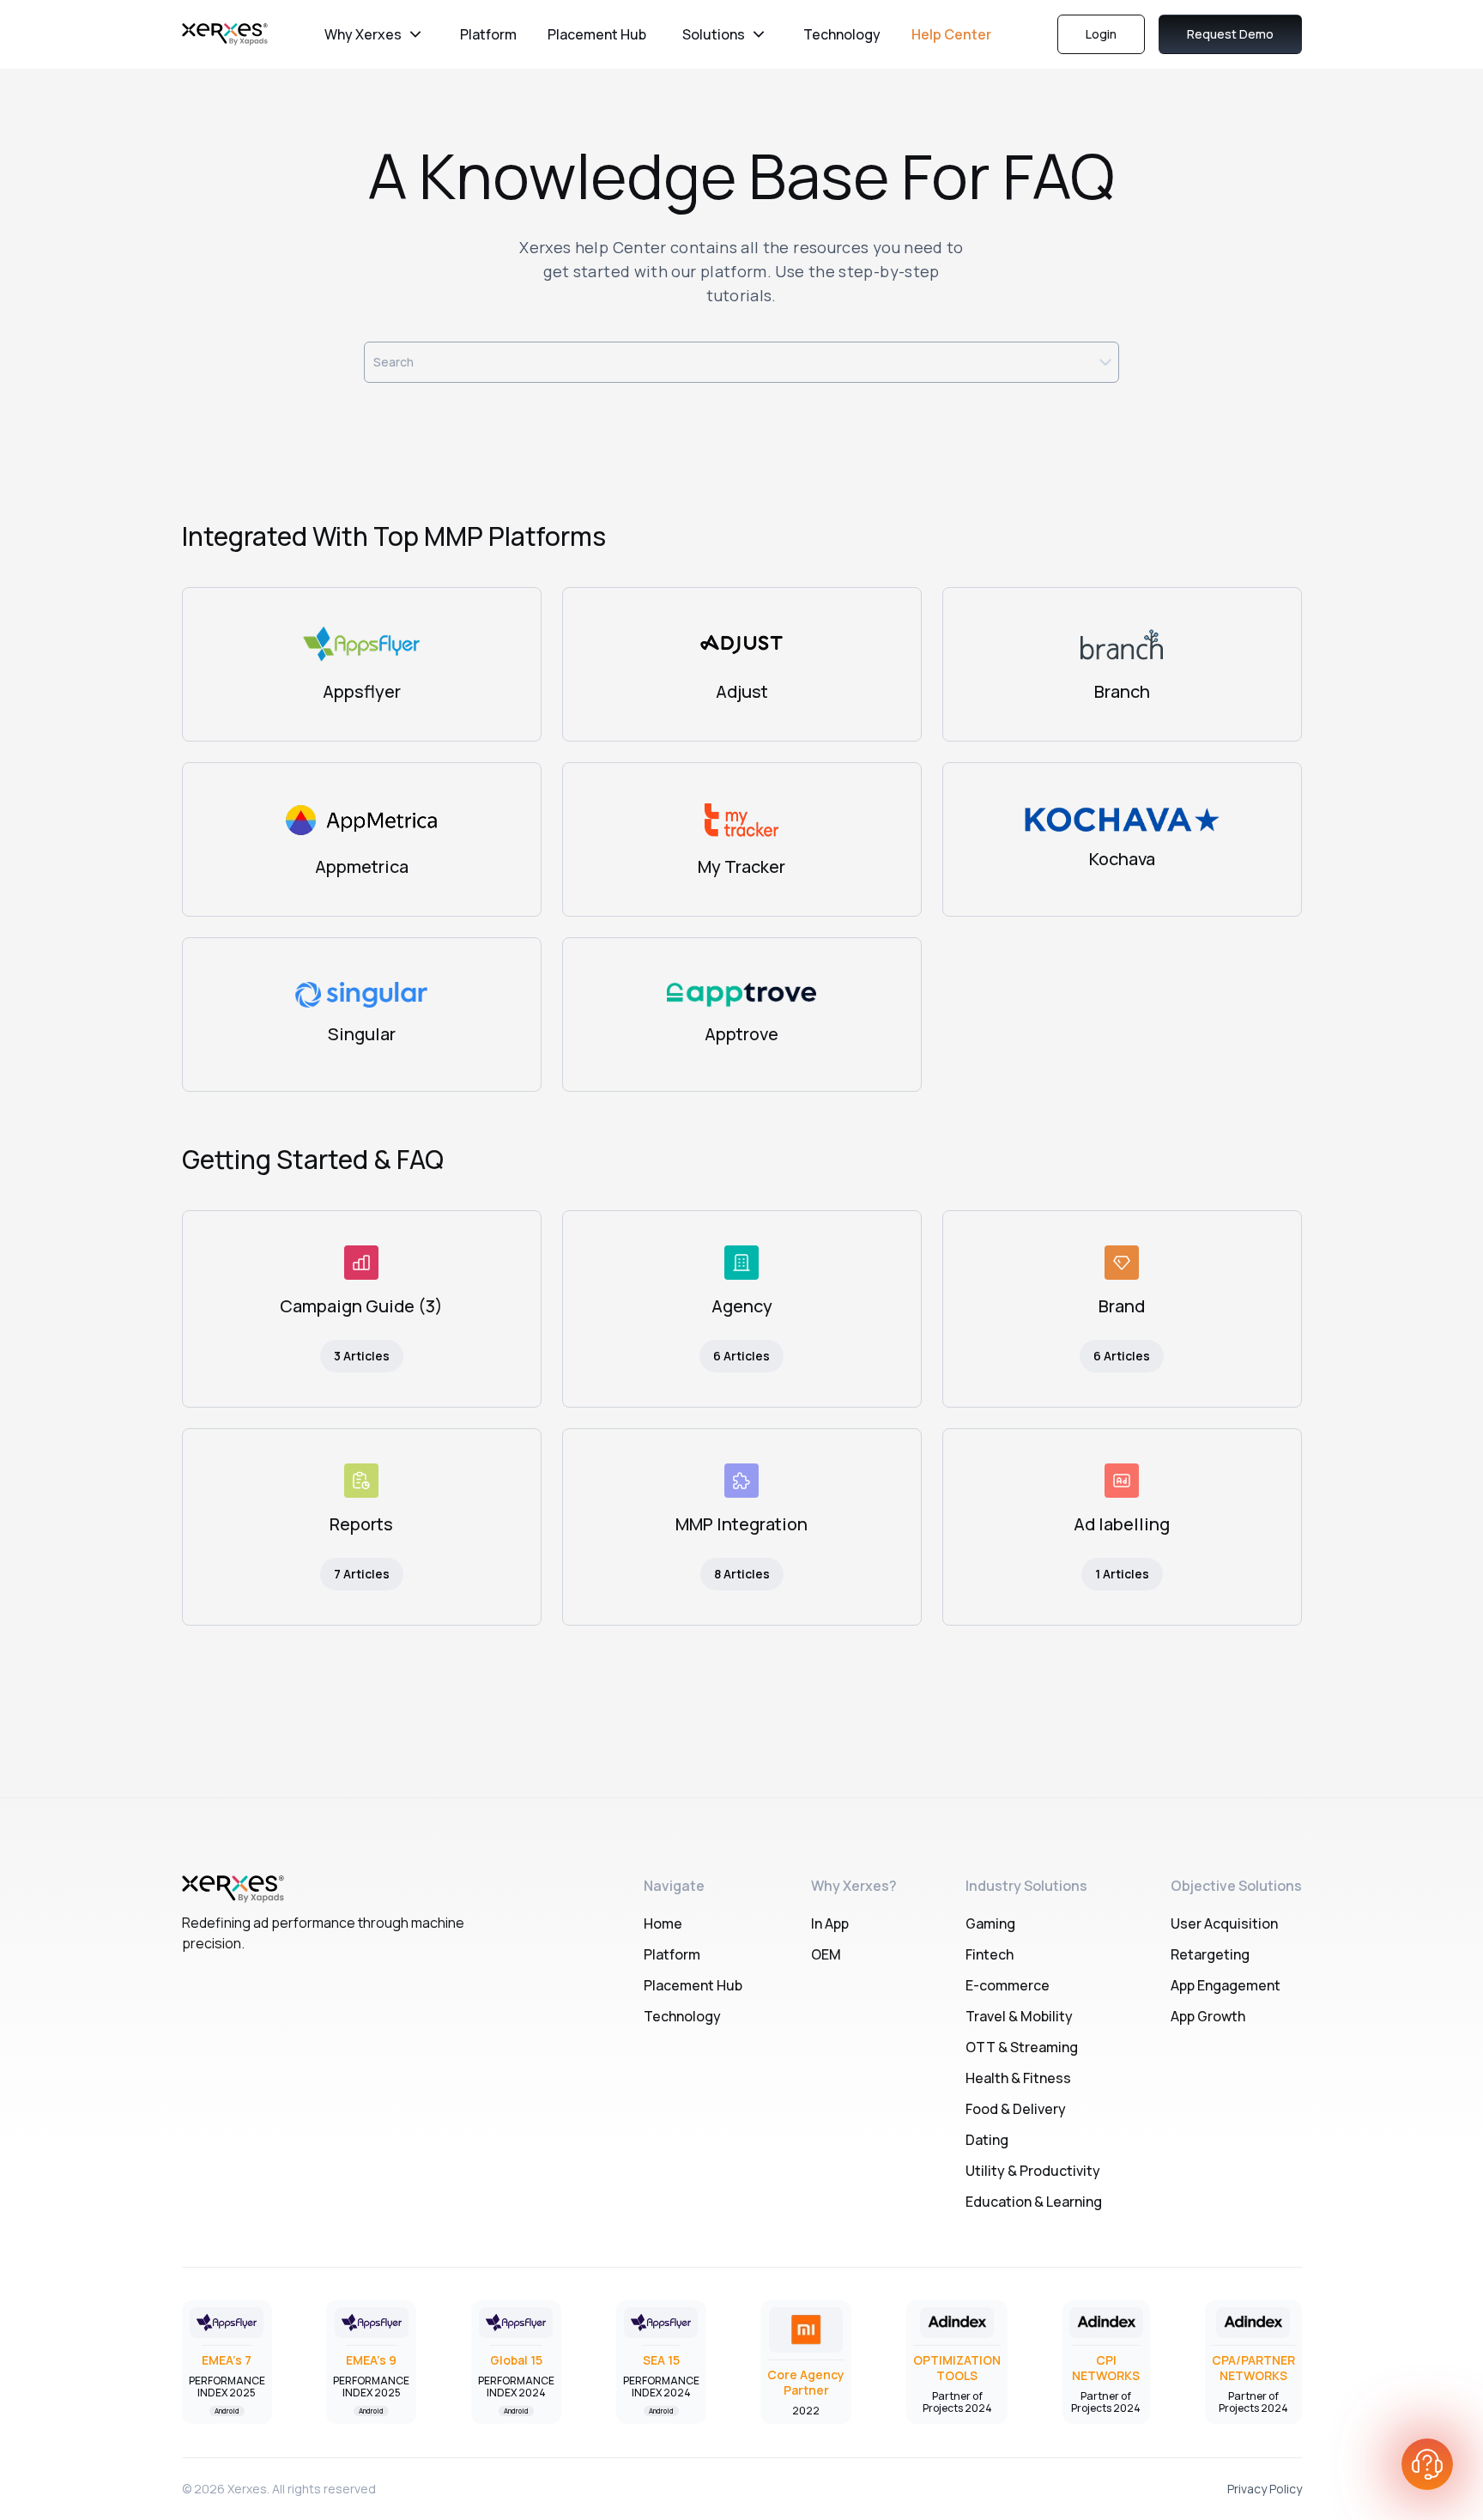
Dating (987, 2140)
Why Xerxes (363, 34)
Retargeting (1210, 1954)
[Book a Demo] (1427, 2464)
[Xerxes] (225, 35)
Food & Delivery (1016, 2109)
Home (663, 1923)
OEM (826, 1954)
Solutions (714, 34)
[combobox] (741, 362)
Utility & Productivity (1033, 2171)
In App (830, 1923)
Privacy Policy (1265, 2489)
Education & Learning (1034, 2202)
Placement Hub (597, 34)
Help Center (951, 34)
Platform (488, 34)
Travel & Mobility (1019, 2016)
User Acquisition (1224, 1923)
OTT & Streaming (1022, 2047)
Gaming (990, 1923)
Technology (842, 34)
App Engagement (1226, 1985)
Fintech (990, 1954)
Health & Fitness (1018, 2078)
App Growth (1208, 2016)
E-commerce (1008, 1985)
